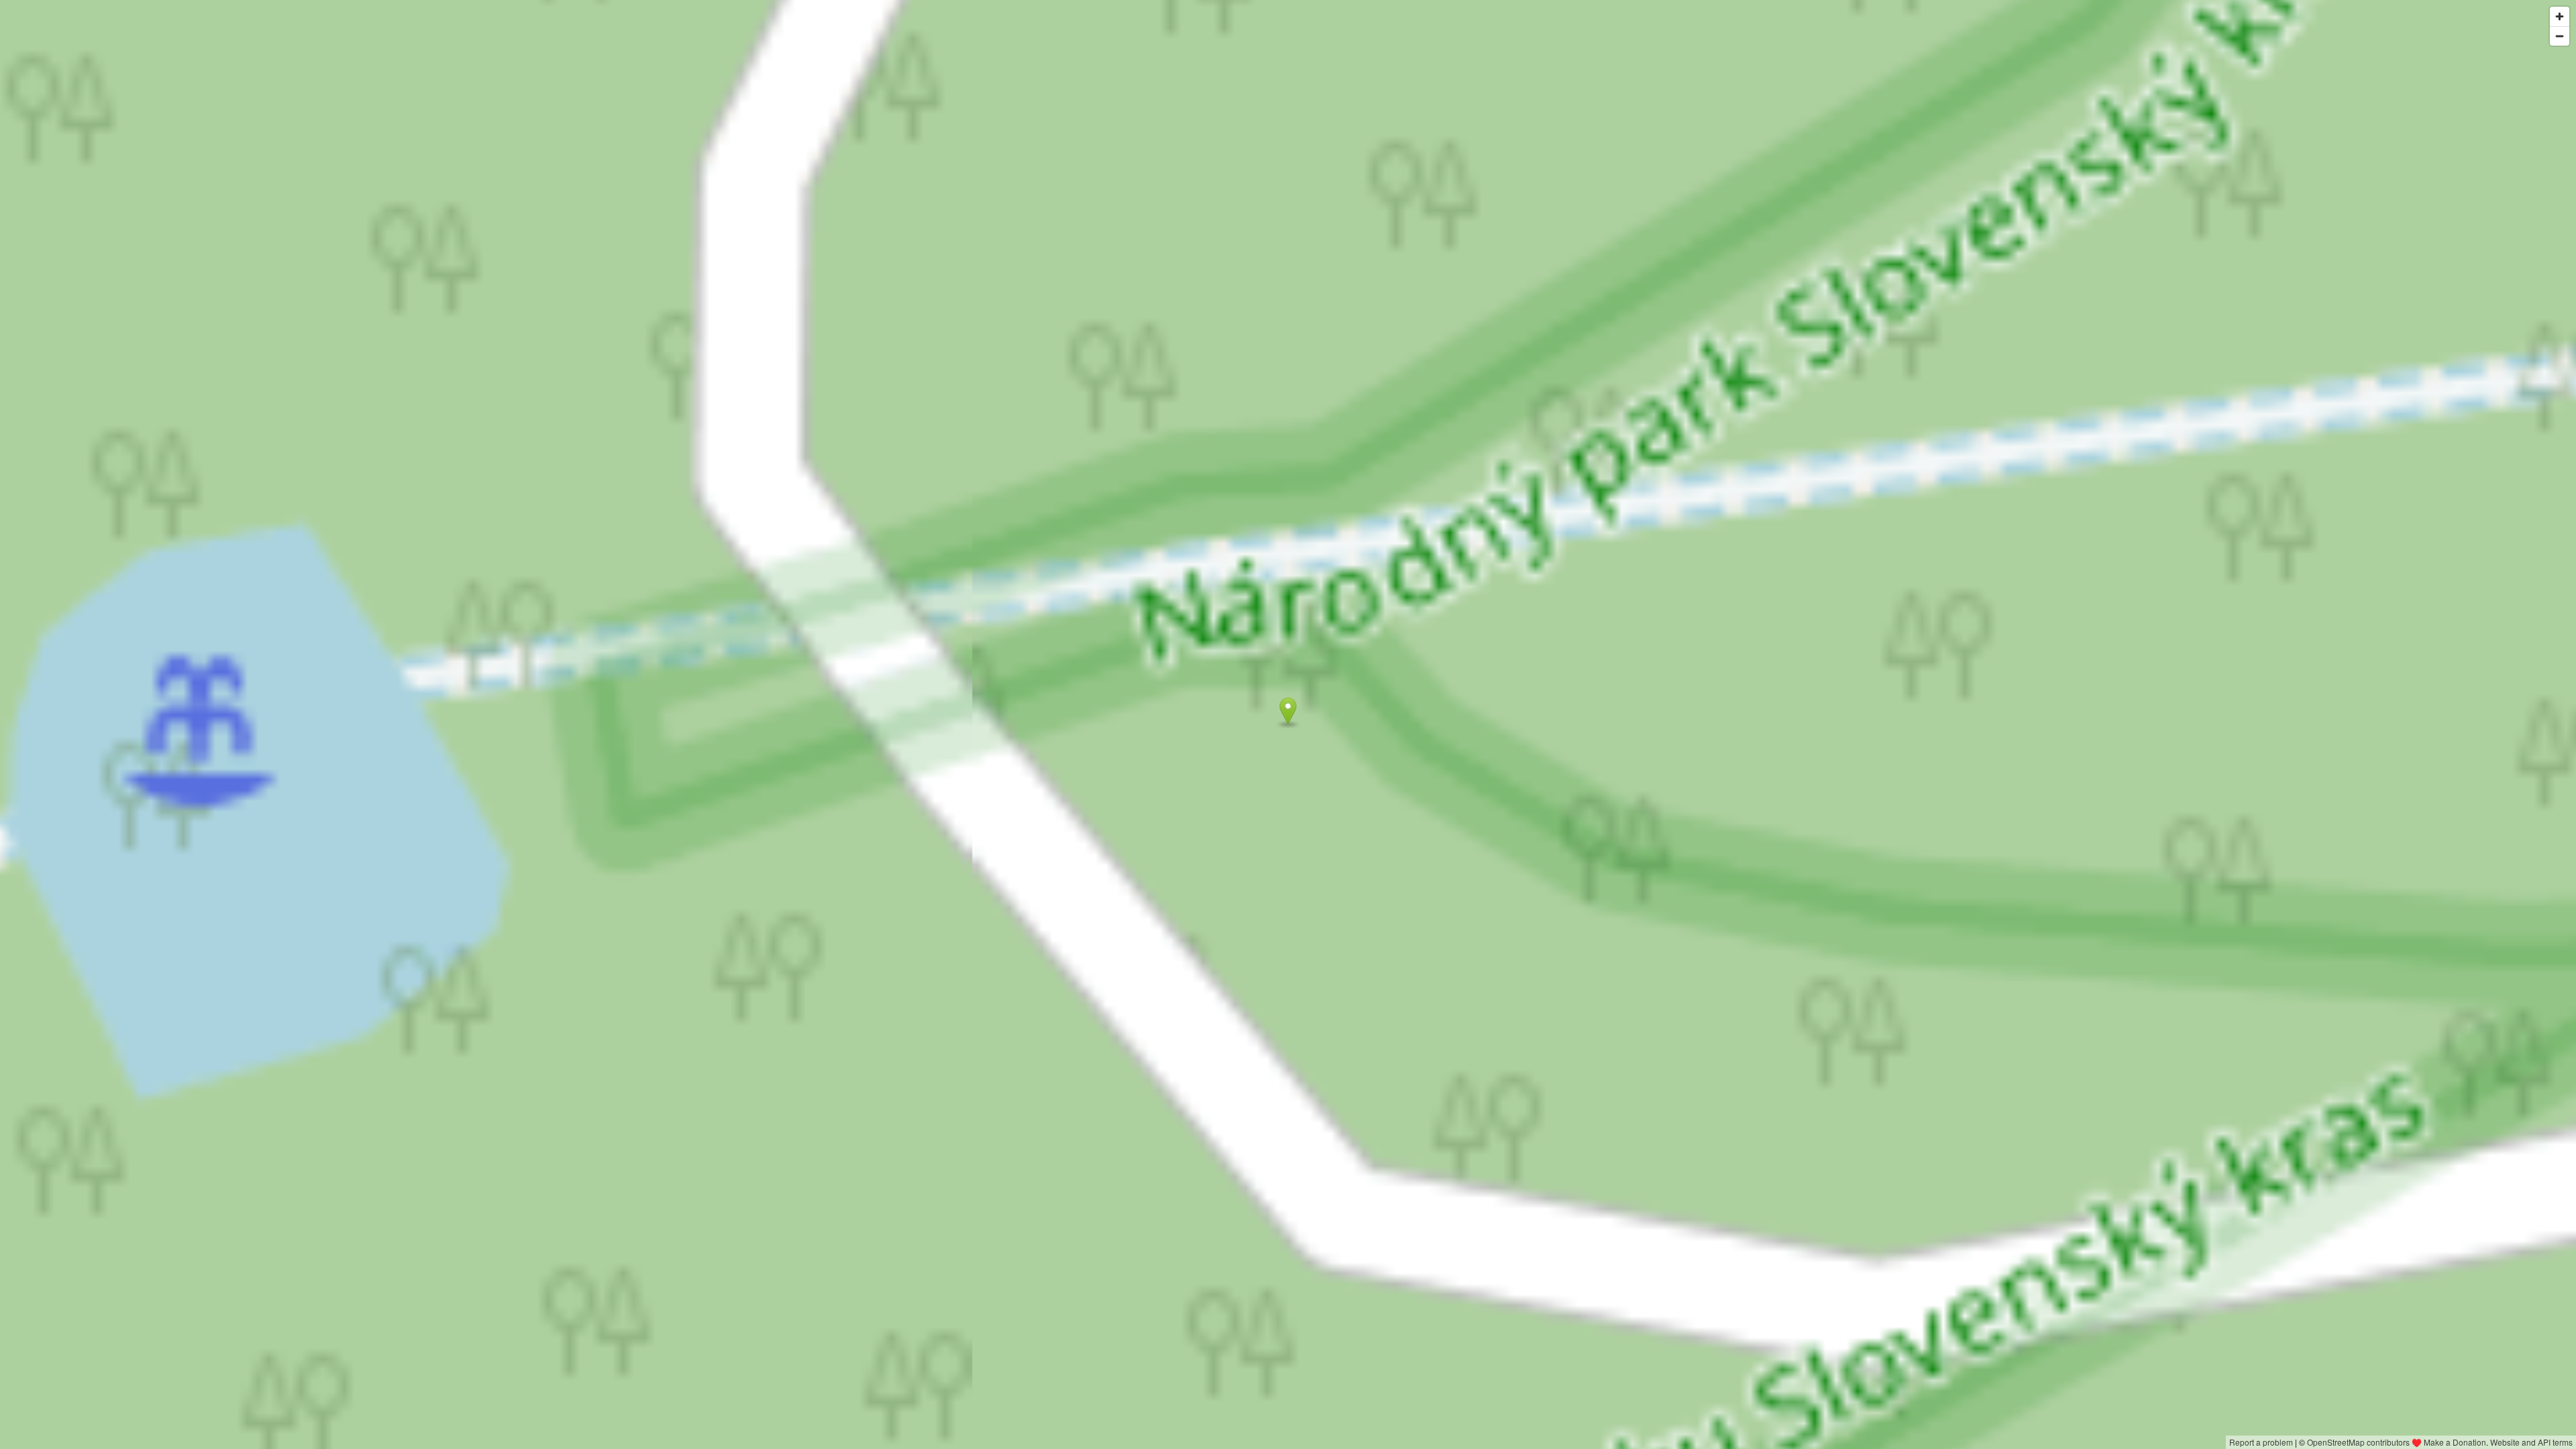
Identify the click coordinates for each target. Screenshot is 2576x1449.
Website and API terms (2531, 1442)
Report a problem (2261, 1442)
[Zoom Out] (2560, 36)
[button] (1288, 711)
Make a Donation (2455, 1442)
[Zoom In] (2560, 16)
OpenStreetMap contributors (2358, 1442)
